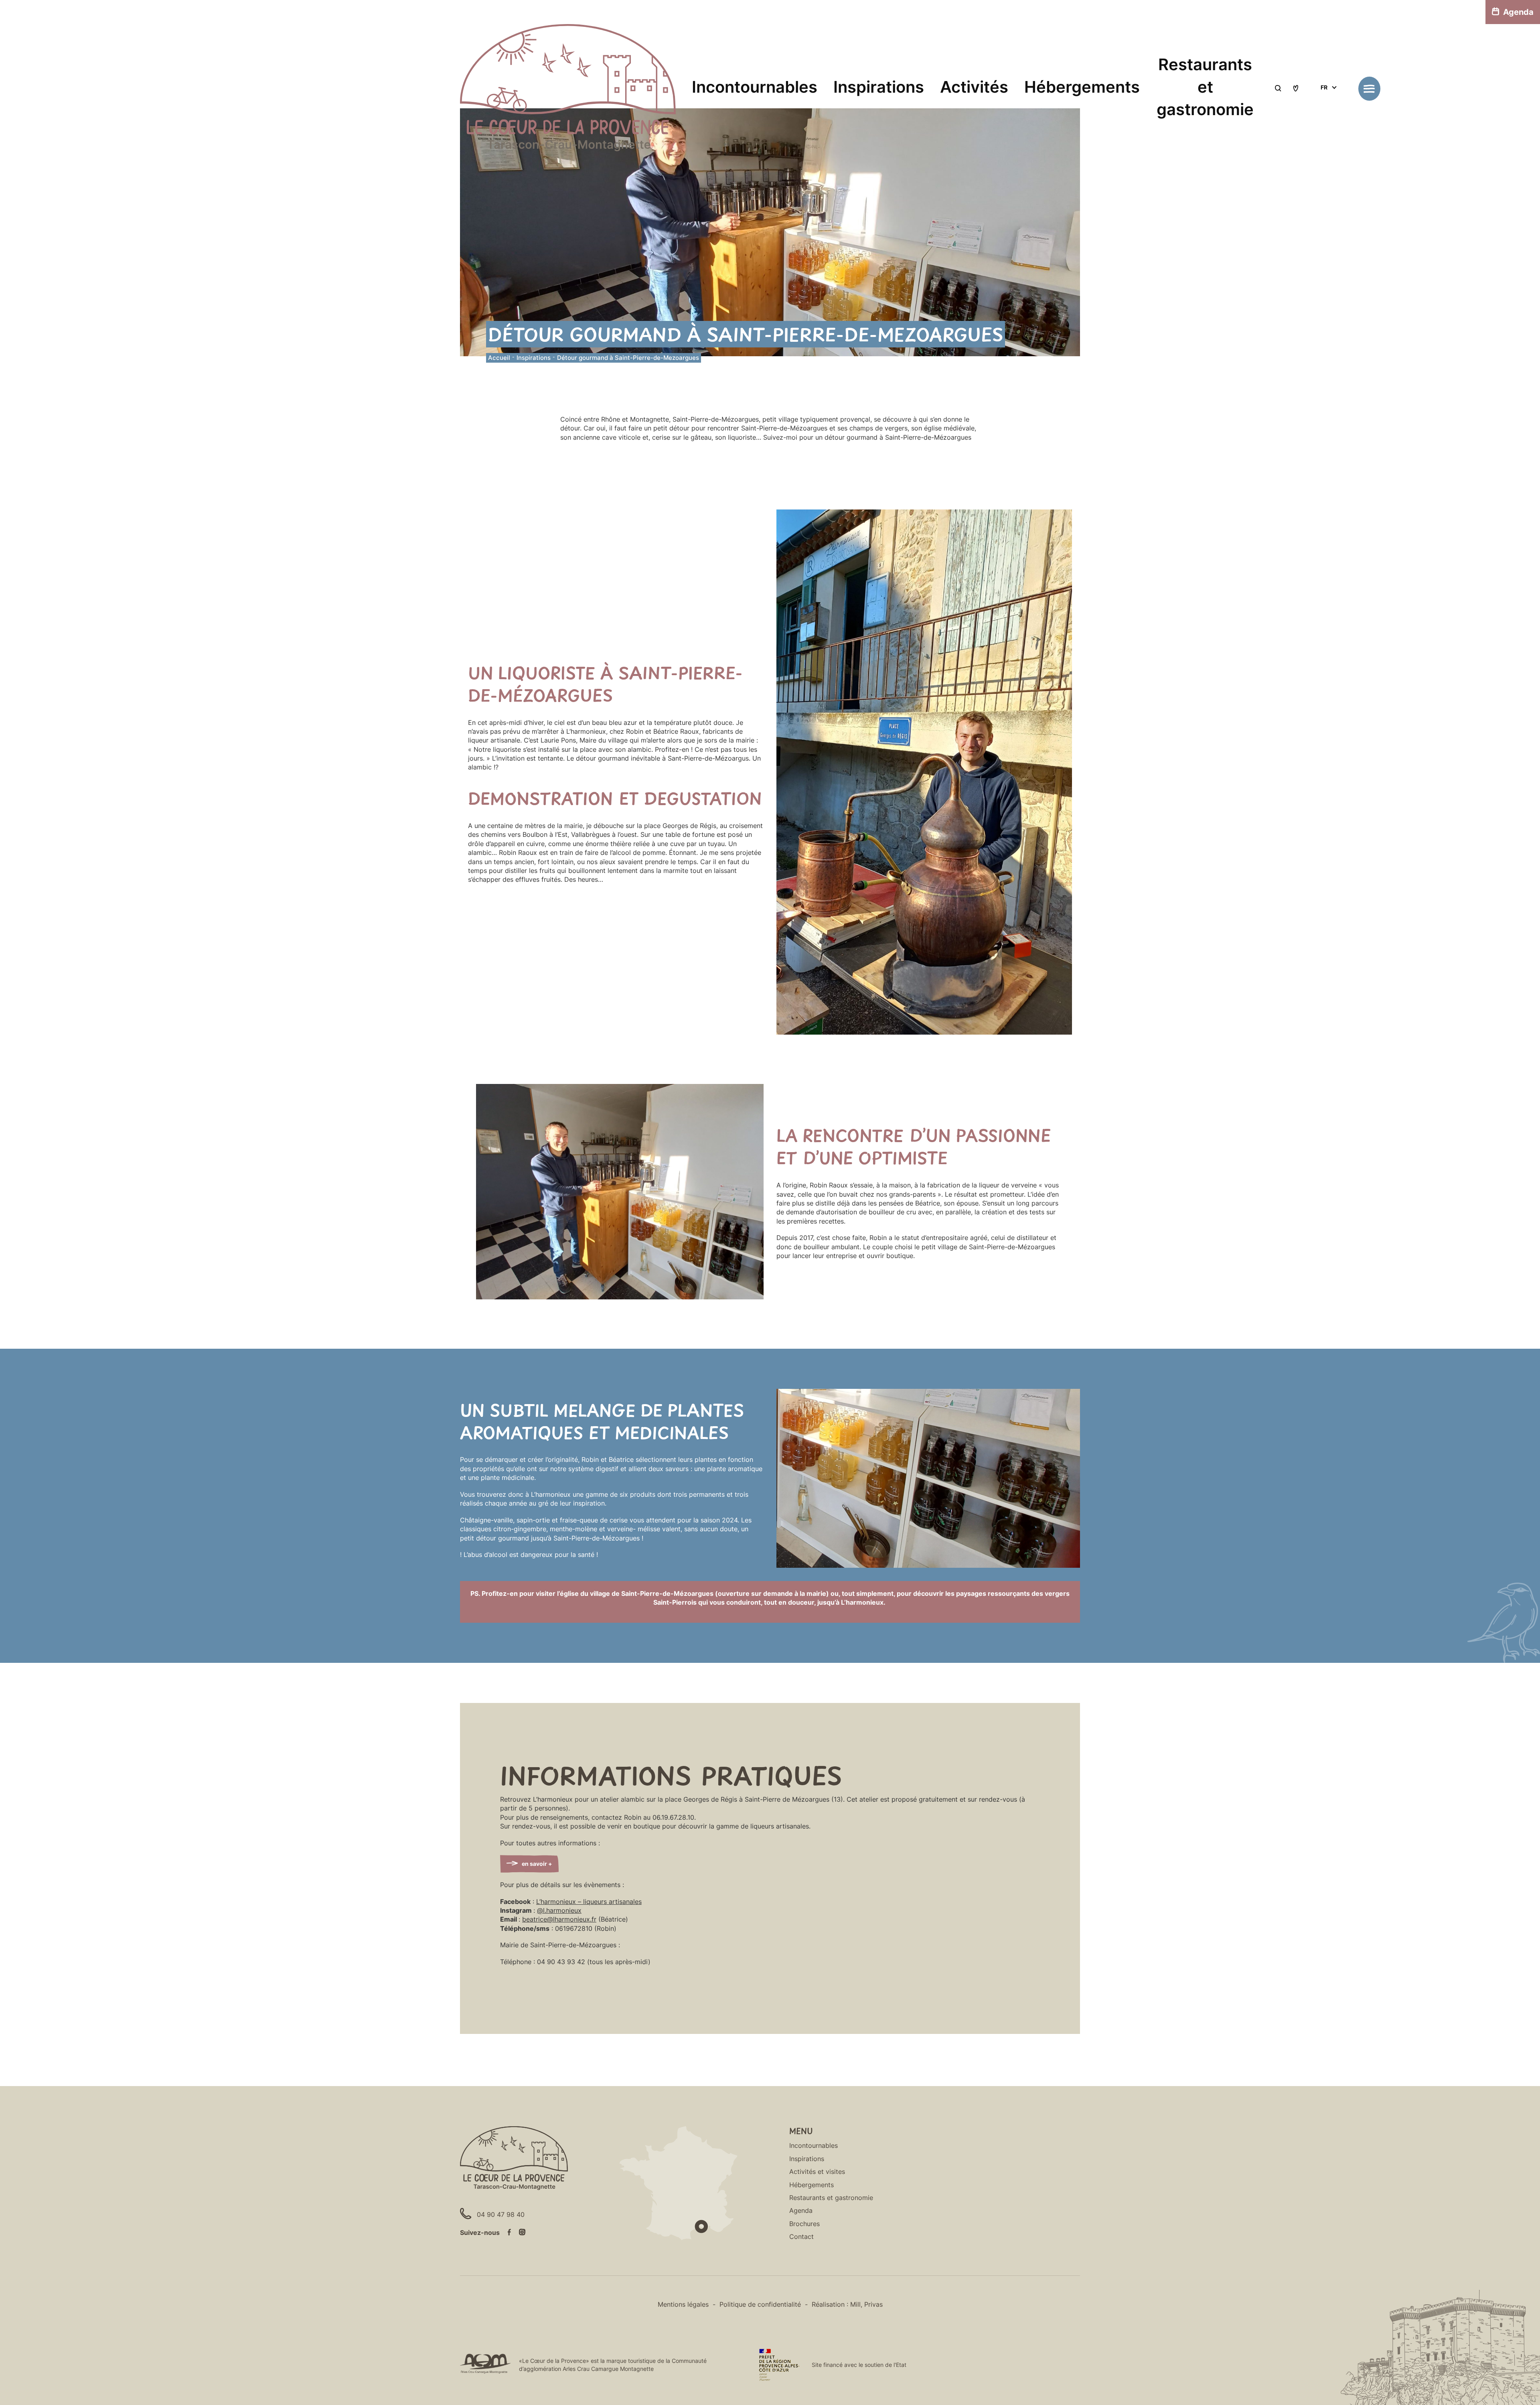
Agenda (1518, 12)
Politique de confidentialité (760, 2304)
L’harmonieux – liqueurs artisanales (589, 1902)
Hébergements (1082, 87)
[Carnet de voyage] (1296, 89)
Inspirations (879, 87)
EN (1324, 98)
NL (1324, 136)
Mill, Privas (866, 2304)
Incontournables (755, 87)
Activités (974, 87)
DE (1324, 127)
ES (1324, 117)
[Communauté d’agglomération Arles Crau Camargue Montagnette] (485, 2365)
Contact (801, 2237)
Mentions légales (683, 2304)
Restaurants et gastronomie (1205, 87)
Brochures (804, 2224)
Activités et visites (817, 2172)
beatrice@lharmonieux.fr (559, 1919)
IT (1323, 107)
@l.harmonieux (559, 1910)
